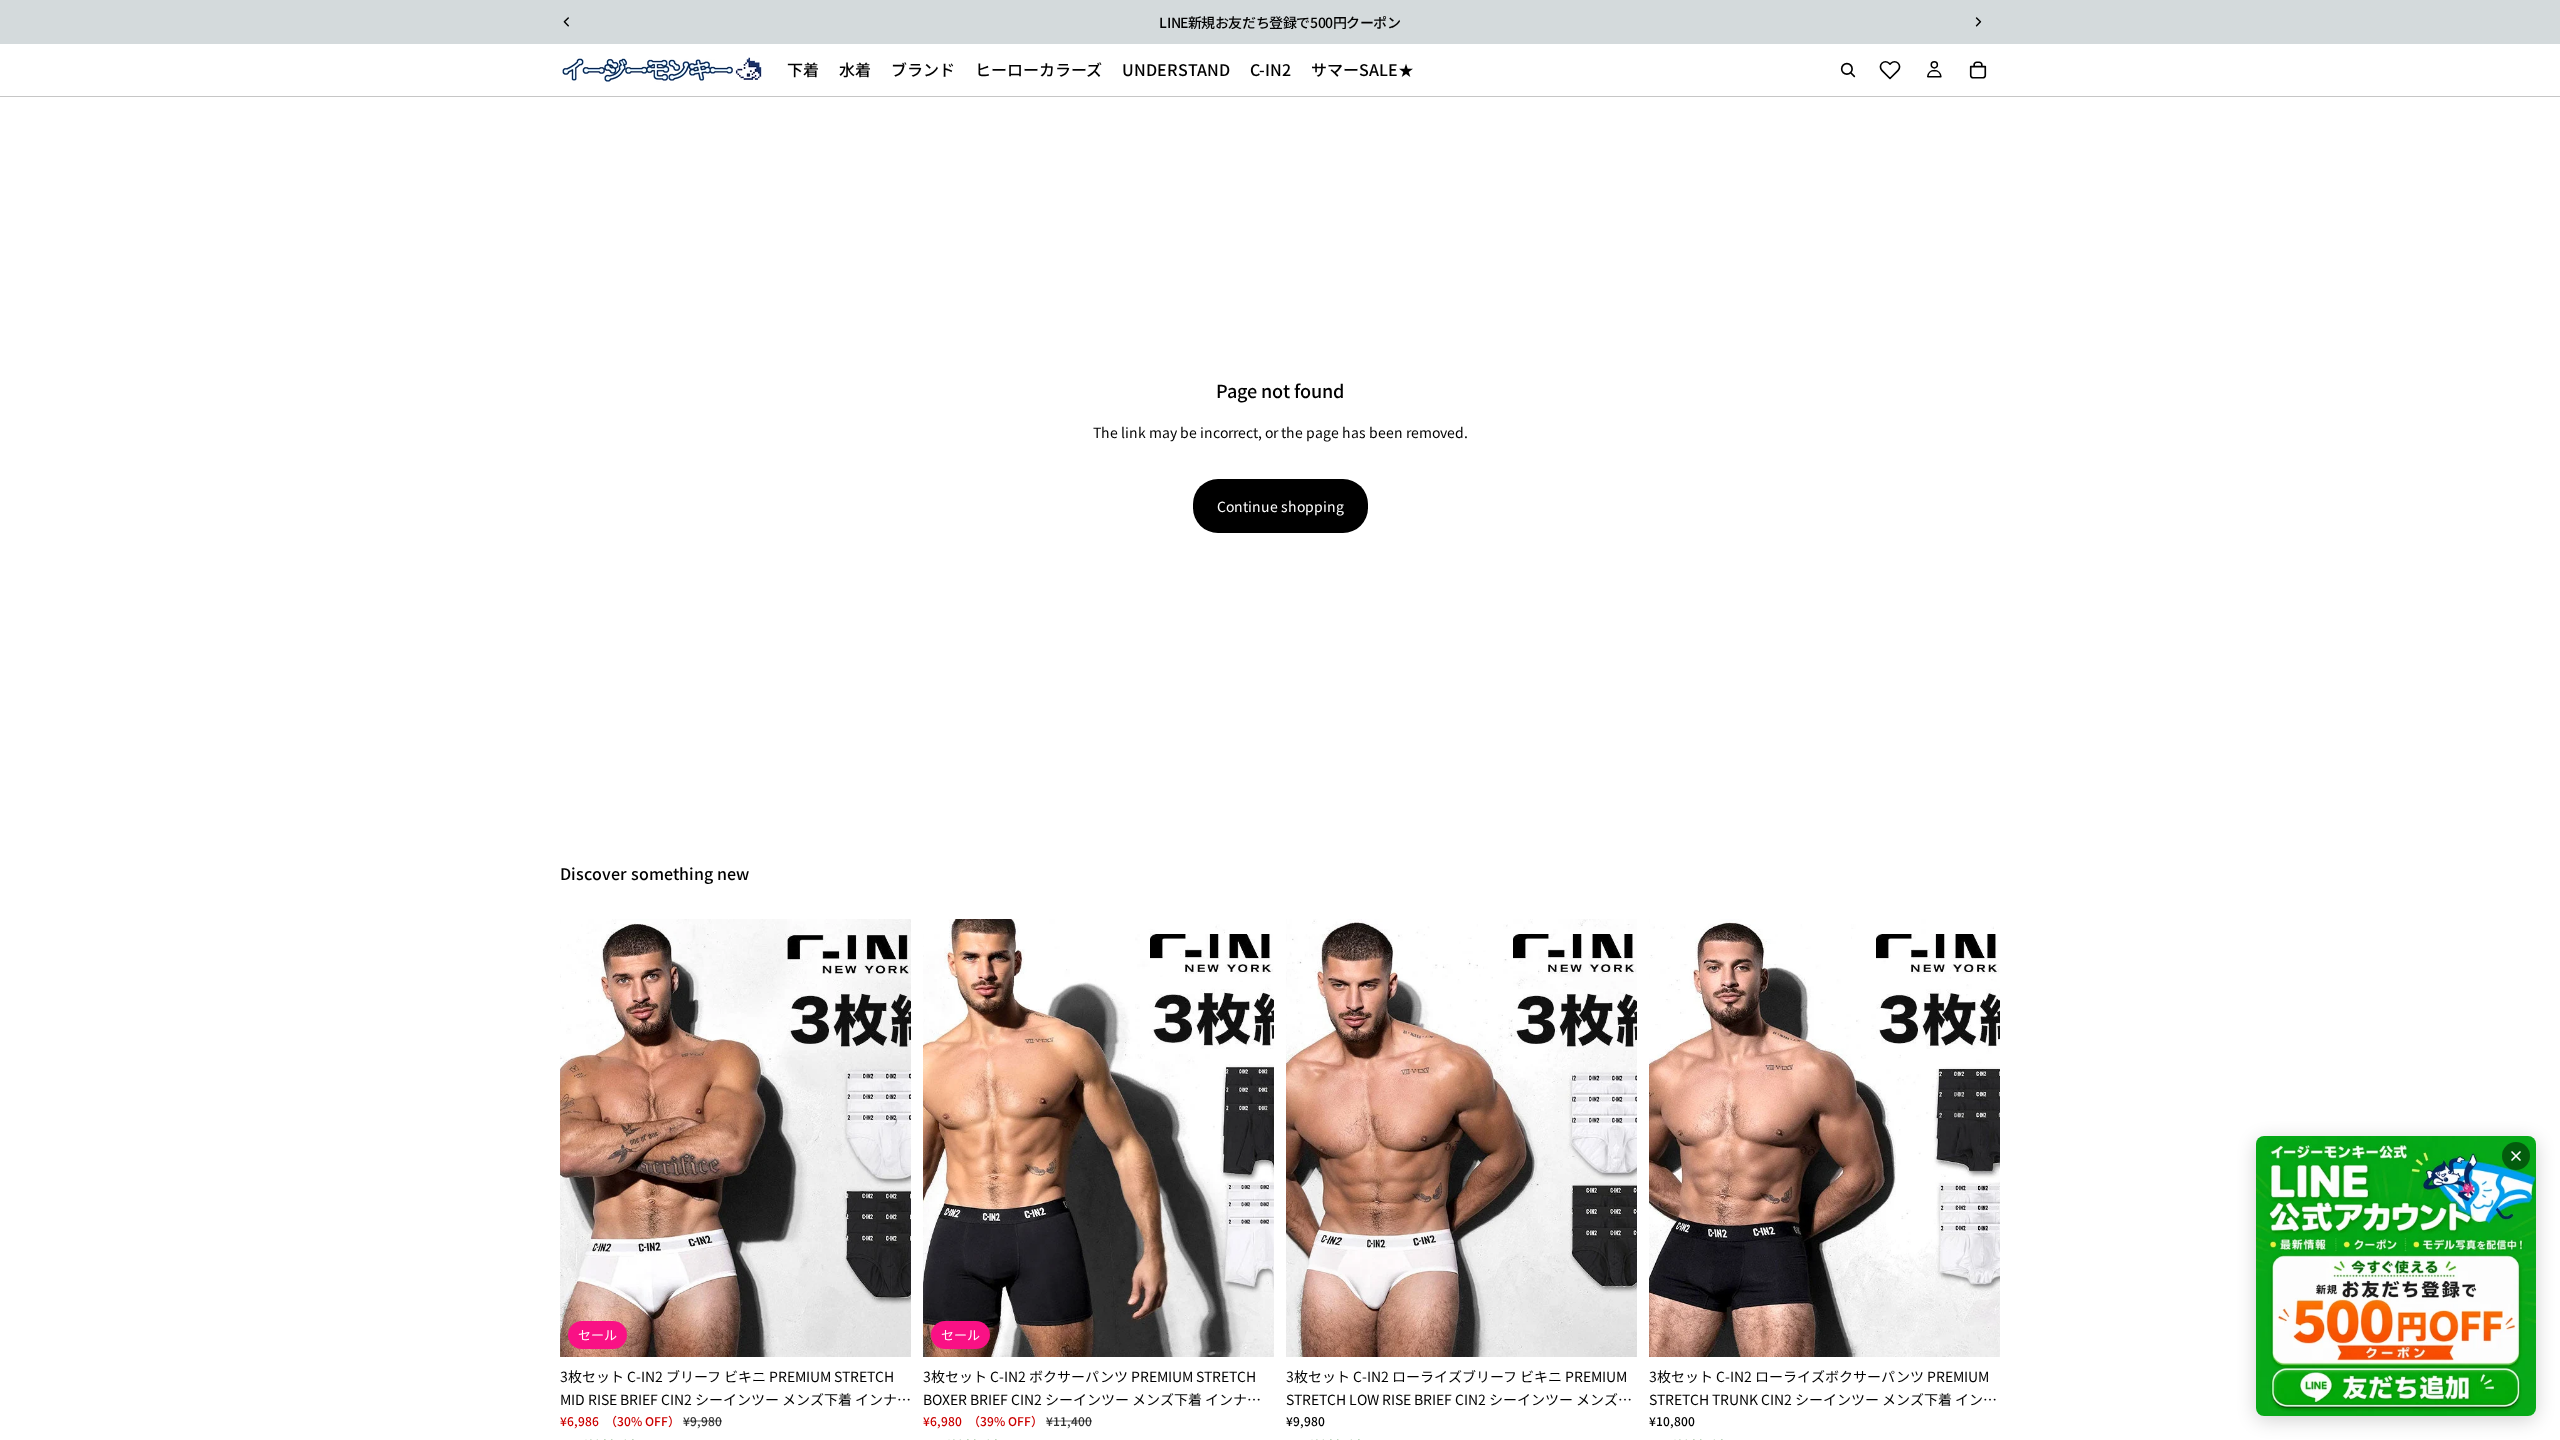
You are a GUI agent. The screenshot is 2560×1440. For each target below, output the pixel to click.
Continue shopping (1280, 506)
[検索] (1848, 70)
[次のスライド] (1978, 22)
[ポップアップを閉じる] (2516, 1156)
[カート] (1978, 70)
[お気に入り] (1890, 70)
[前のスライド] (567, 22)
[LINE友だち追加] (2396, 1276)
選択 (897, 1326)
